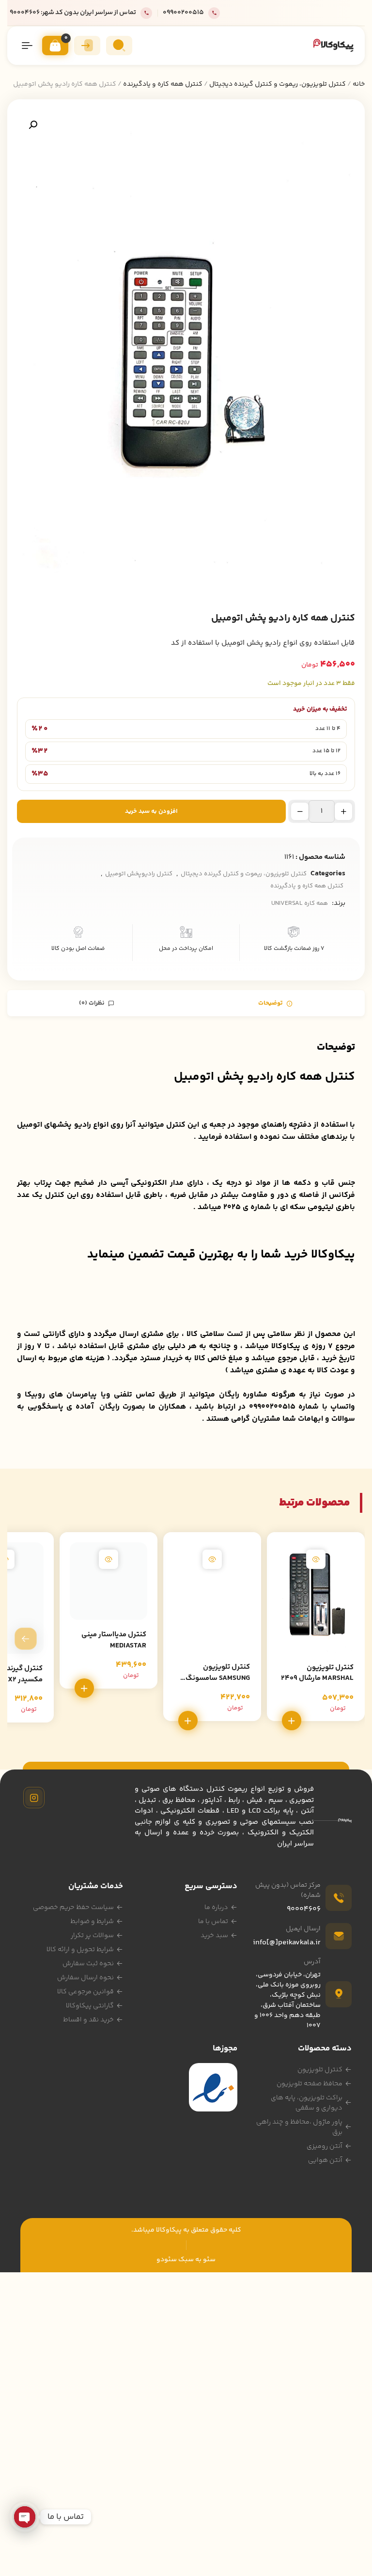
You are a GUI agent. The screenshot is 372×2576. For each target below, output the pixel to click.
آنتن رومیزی (325, 2146)
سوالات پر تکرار (92, 1936)
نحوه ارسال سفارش (85, 1978)
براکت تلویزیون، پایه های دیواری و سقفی (307, 2103)
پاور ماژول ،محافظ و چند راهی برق (299, 2127)
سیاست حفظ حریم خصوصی (73, 1908)
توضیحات (271, 1003)
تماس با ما (213, 1922)
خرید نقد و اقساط (88, 2020)
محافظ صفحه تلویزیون (310, 2084)
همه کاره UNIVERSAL (300, 903)
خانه (359, 84)
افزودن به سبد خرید (151, 811)
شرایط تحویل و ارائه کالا (80, 1950)
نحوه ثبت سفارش (88, 1964)
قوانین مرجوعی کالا (85, 1992)
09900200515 (183, 13)
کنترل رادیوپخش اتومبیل (139, 874)
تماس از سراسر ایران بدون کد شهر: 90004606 (73, 13)
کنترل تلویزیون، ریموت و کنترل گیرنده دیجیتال (278, 84)
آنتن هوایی (325, 2160)
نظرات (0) (93, 1003)
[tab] (275, 1003)
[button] (33, 125)
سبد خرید (214, 1936)
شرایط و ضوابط (92, 1922)
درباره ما (216, 1908)
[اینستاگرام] (34, 1798)
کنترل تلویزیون (320, 2070)
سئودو (167, 2260)
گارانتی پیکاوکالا (90, 2006)
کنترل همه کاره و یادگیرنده (163, 84)
